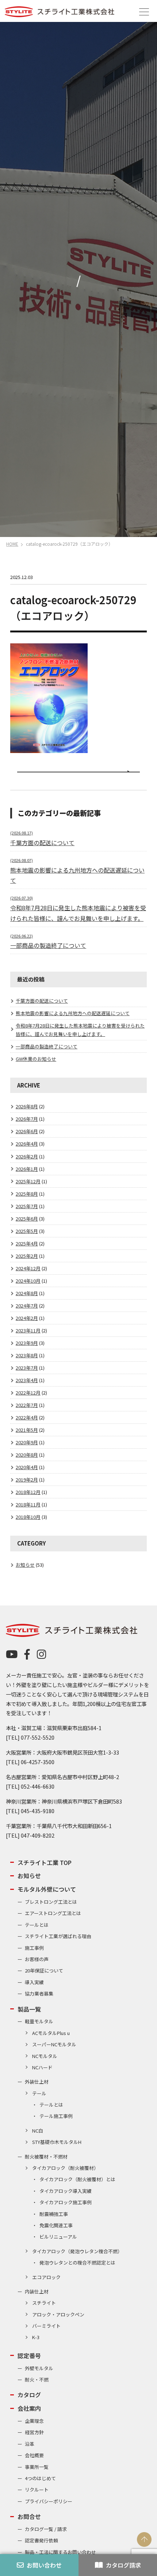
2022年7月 (27, 1405)
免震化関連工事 (56, 2225)
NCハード (42, 2067)
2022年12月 (28, 1393)
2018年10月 (28, 1517)
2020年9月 (27, 1442)
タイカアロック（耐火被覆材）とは (77, 2179)
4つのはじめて (40, 2478)
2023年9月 (27, 1343)
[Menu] (144, 11)
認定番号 (29, 2356)
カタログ (29, 2395)
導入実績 (34, 1982)
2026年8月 (27, 1106)
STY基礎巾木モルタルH (57, 2142)
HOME (12, 544)
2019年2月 (27, 1480)
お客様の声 (37, 1959)
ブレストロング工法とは (51, 1902)
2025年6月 (27, 1219)
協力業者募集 (39, 1994)
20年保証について (44, 1970)
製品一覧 (29, 2009)
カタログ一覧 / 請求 (46, 2529)
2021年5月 (27, 1430)
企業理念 (34, 2421)
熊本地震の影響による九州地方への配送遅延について (77, 871)
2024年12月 (28, 1268)
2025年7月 (27, 1206)
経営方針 (34, 2432)
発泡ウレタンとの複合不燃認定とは (77, 2263)
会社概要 (34, 2455)
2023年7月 (27, 1368)
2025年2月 (27, 1256)
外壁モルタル (39, 2368)
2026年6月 (27, 1131)
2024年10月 (28, 1281)
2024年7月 (27, 1306)
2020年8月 (27, 1455)
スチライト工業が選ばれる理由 (58, 1936)
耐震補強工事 (54, 2214)
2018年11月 (28, 1504)
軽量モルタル (39, 2021)
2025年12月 (28, 1181)
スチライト (44, 2303)
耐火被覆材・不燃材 (46, 2157)
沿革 (30, 2444)
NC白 (38, 2131)
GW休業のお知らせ (36, 1059)
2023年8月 (27, 1355)
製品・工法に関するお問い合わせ (60, 2552)
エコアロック (46, 2277)
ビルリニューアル (58, 2237)
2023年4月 (27, 1380)
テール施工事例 (56, 2116)
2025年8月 (27, 1194)
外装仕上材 (37, 2082)
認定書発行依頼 (41, 2540)
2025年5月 (27, 1231)
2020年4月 (27, 1467)
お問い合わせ (44, 2565)
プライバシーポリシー (49, 2501)
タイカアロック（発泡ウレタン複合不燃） (77, 2251)
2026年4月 (27, 1144)
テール (39, 2093)
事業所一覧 (37, 2467)
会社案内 (29, 2408)
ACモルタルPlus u (51, 2033)
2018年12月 (28, 1492)
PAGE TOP (144, 2539)
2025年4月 (27, 1243)
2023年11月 (28, 1330)
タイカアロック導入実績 (66, 2191)
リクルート (37, 2490)
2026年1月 (27, 1169)
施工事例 (34, 1948)
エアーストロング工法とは (53, 1913)
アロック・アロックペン (58, 2314)
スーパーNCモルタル (54, 2044)
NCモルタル (45, 2056)
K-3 (36, 2337)
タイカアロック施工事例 (66, 2202)
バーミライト (46, 2326)
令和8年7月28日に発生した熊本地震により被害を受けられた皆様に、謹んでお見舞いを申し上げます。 (78, 909)
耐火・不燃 (37, 2380)
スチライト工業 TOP (45, 1862)
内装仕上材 (37, 2291)
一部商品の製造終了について (47, 1046)
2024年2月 (27, 1318)
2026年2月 (27, 1156)
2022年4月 (27, 1417)
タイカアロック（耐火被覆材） (65, 2168)
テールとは (37, 1925)
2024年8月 (27, 1293)
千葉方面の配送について (42, 1001)
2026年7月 (27, 1119)
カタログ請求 (123, 2565)
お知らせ (25, 1565)
